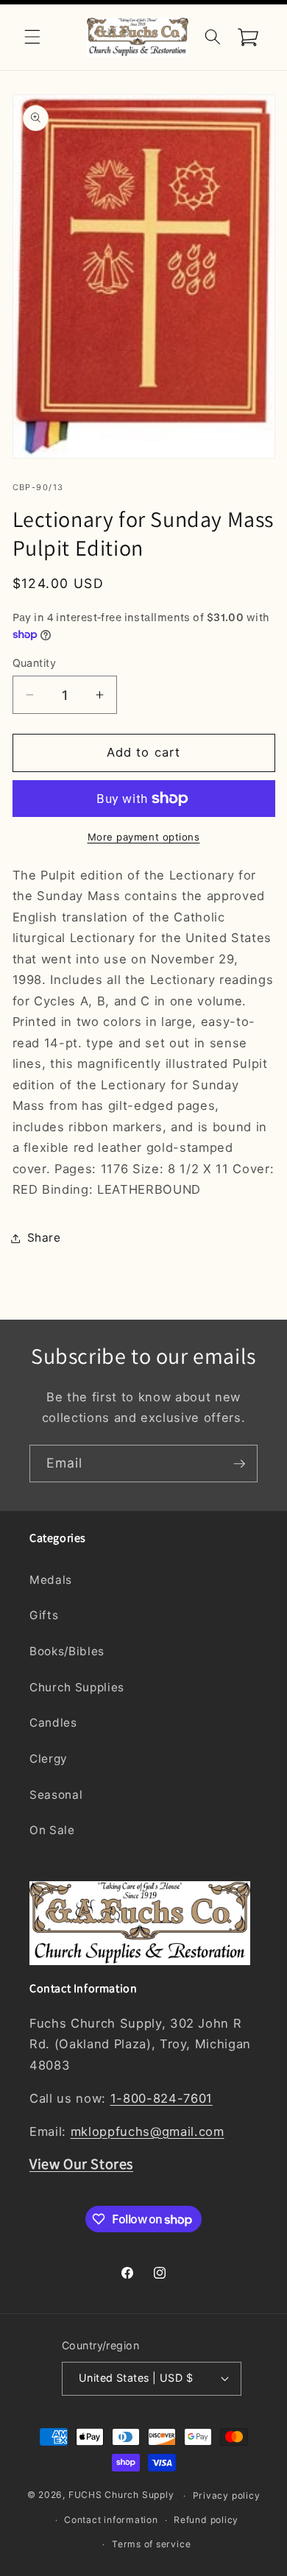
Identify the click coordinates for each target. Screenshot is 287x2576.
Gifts (44, 1615)
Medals (51, 1580)
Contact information (111, 2520)
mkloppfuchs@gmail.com (148, 2131)
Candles (53, 1723)
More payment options (144, 837)
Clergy (49, 1759)
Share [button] (44, 1238)
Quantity (35, 663)
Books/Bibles (67, 1651)
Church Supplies (77, 1687)
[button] (32, 37)
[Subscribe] (239, 1464)
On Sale (52, 1830)
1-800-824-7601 (162, 2098)
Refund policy (206, 2520)
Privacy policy (227, 2495)
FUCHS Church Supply (121, 2495)
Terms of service (151, 2544)
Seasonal (56, 1795)
